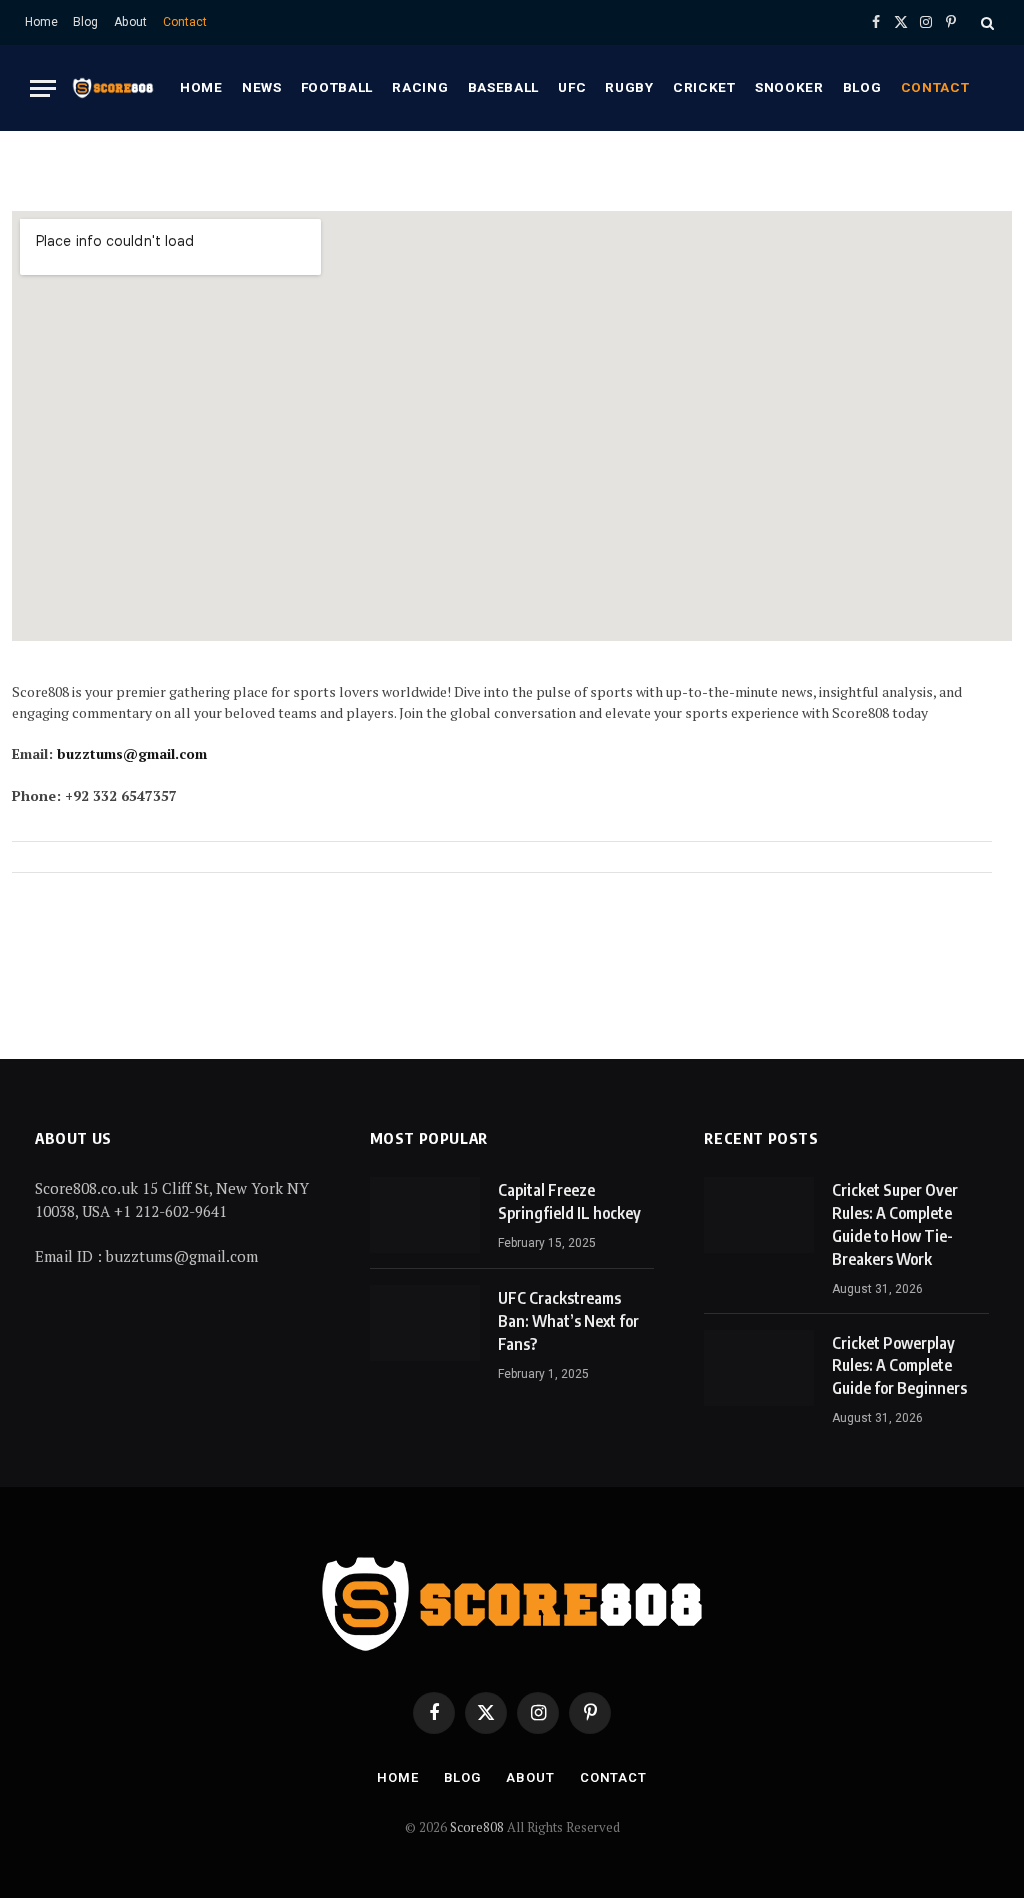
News (262, 87)
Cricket (704, 87)
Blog (85, 22)
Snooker (789, 87)
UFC (572, 87)
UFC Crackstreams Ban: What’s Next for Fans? (568, 1321)
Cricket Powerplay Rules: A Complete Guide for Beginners (899, 1366)
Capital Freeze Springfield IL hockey (569, 1201)
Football (337, 87)
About (130, 22)
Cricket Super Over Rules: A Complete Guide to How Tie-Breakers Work (895, 1224)
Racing (420, 87)
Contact (185, 22)
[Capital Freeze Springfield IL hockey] (425, 1215)
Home (41, 22)
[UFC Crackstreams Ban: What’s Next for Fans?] (425, 1323)
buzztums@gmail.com (132, 753)
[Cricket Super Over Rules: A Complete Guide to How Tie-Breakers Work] (759, 1215)
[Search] (985, 22)
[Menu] (43, 88)
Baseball (503, 87)
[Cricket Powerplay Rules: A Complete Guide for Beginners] (759, 1368)
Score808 (478, 1827)
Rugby (629, 87)
